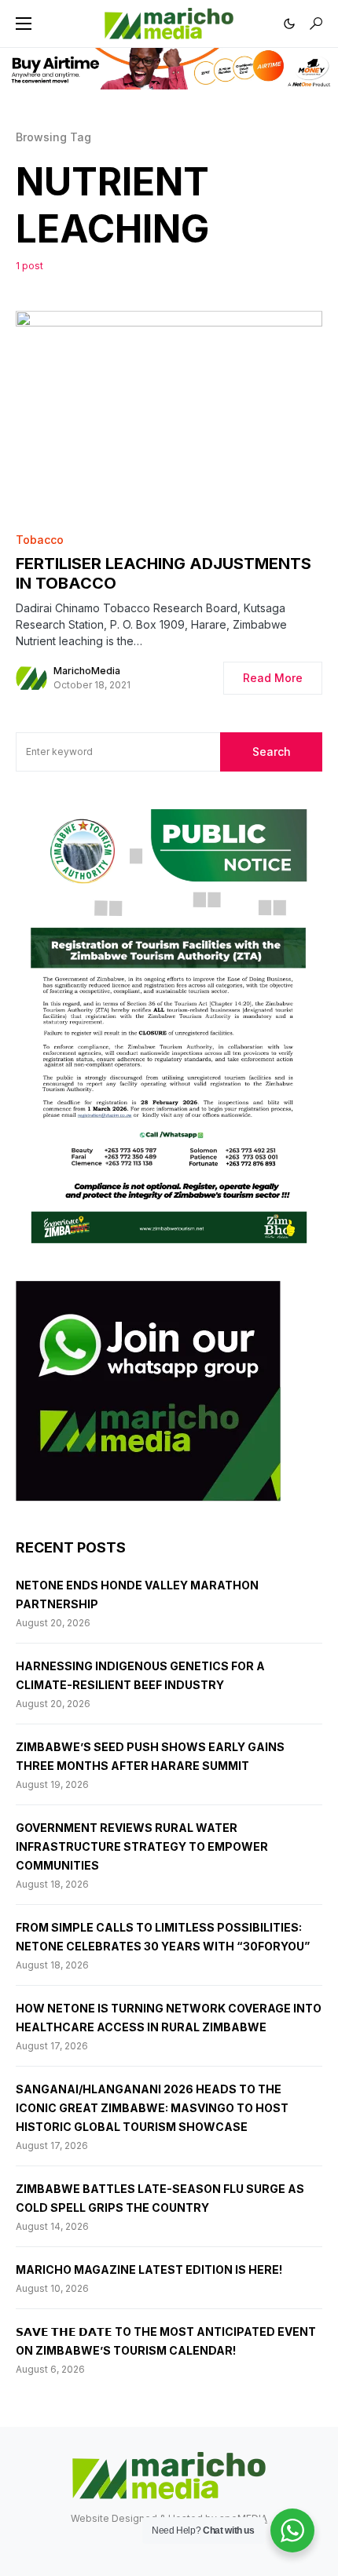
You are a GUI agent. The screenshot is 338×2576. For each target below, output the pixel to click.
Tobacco (40, 540)
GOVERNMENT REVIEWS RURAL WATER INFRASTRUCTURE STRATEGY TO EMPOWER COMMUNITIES (142, 1846)
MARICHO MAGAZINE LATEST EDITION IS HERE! (149, 2270)
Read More (273, 678)
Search (272, 752)
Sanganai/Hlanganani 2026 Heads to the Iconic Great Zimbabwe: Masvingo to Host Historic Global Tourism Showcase (152, 2108)
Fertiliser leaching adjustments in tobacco (163, 573)
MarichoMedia (87, 671)
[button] (24, 24)
